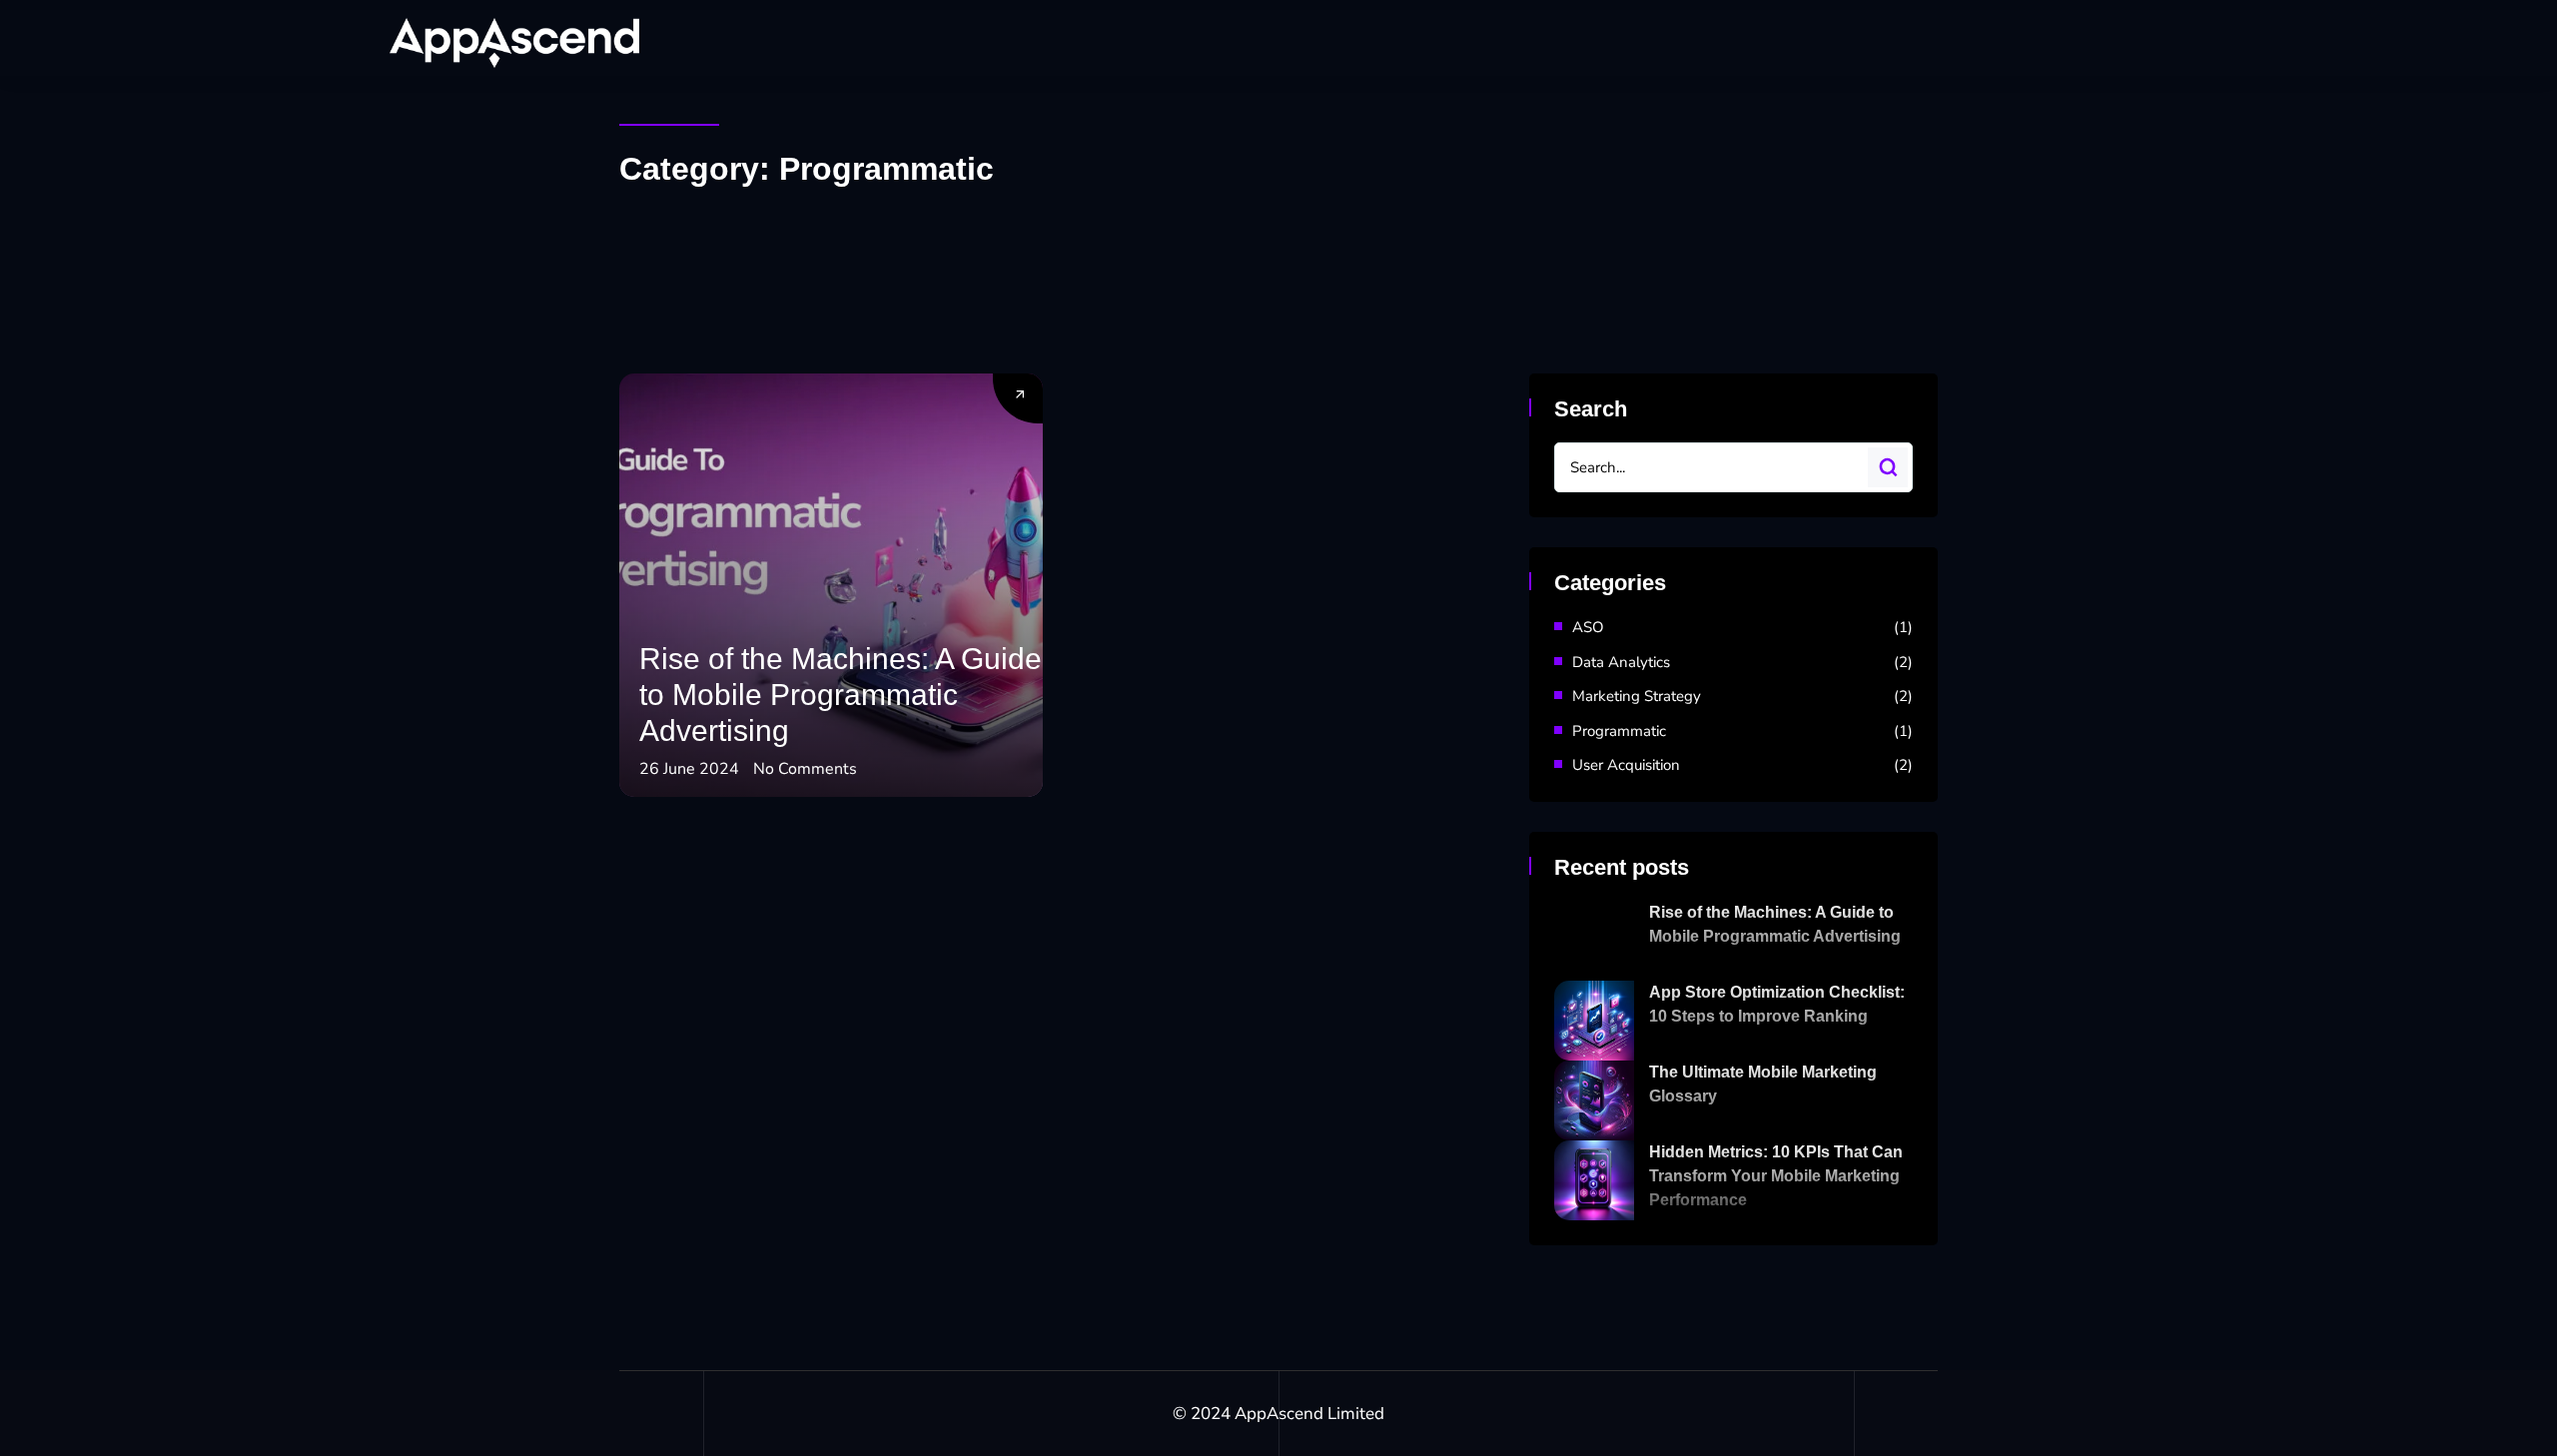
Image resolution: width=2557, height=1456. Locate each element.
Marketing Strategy (1637, 696)
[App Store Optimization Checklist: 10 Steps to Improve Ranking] (1594, 1021)
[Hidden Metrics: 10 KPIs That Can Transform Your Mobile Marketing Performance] (1594, 1180)
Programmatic (1619, 731)
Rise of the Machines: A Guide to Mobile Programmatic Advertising (841, 695)
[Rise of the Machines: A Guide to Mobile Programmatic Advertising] (1594, 941)
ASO (1588, 627)
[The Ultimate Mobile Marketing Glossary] (1594, 1100)
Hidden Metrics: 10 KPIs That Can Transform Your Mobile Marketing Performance (1776, 1176)
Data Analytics (1621, 662)
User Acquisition (1626, 765)
